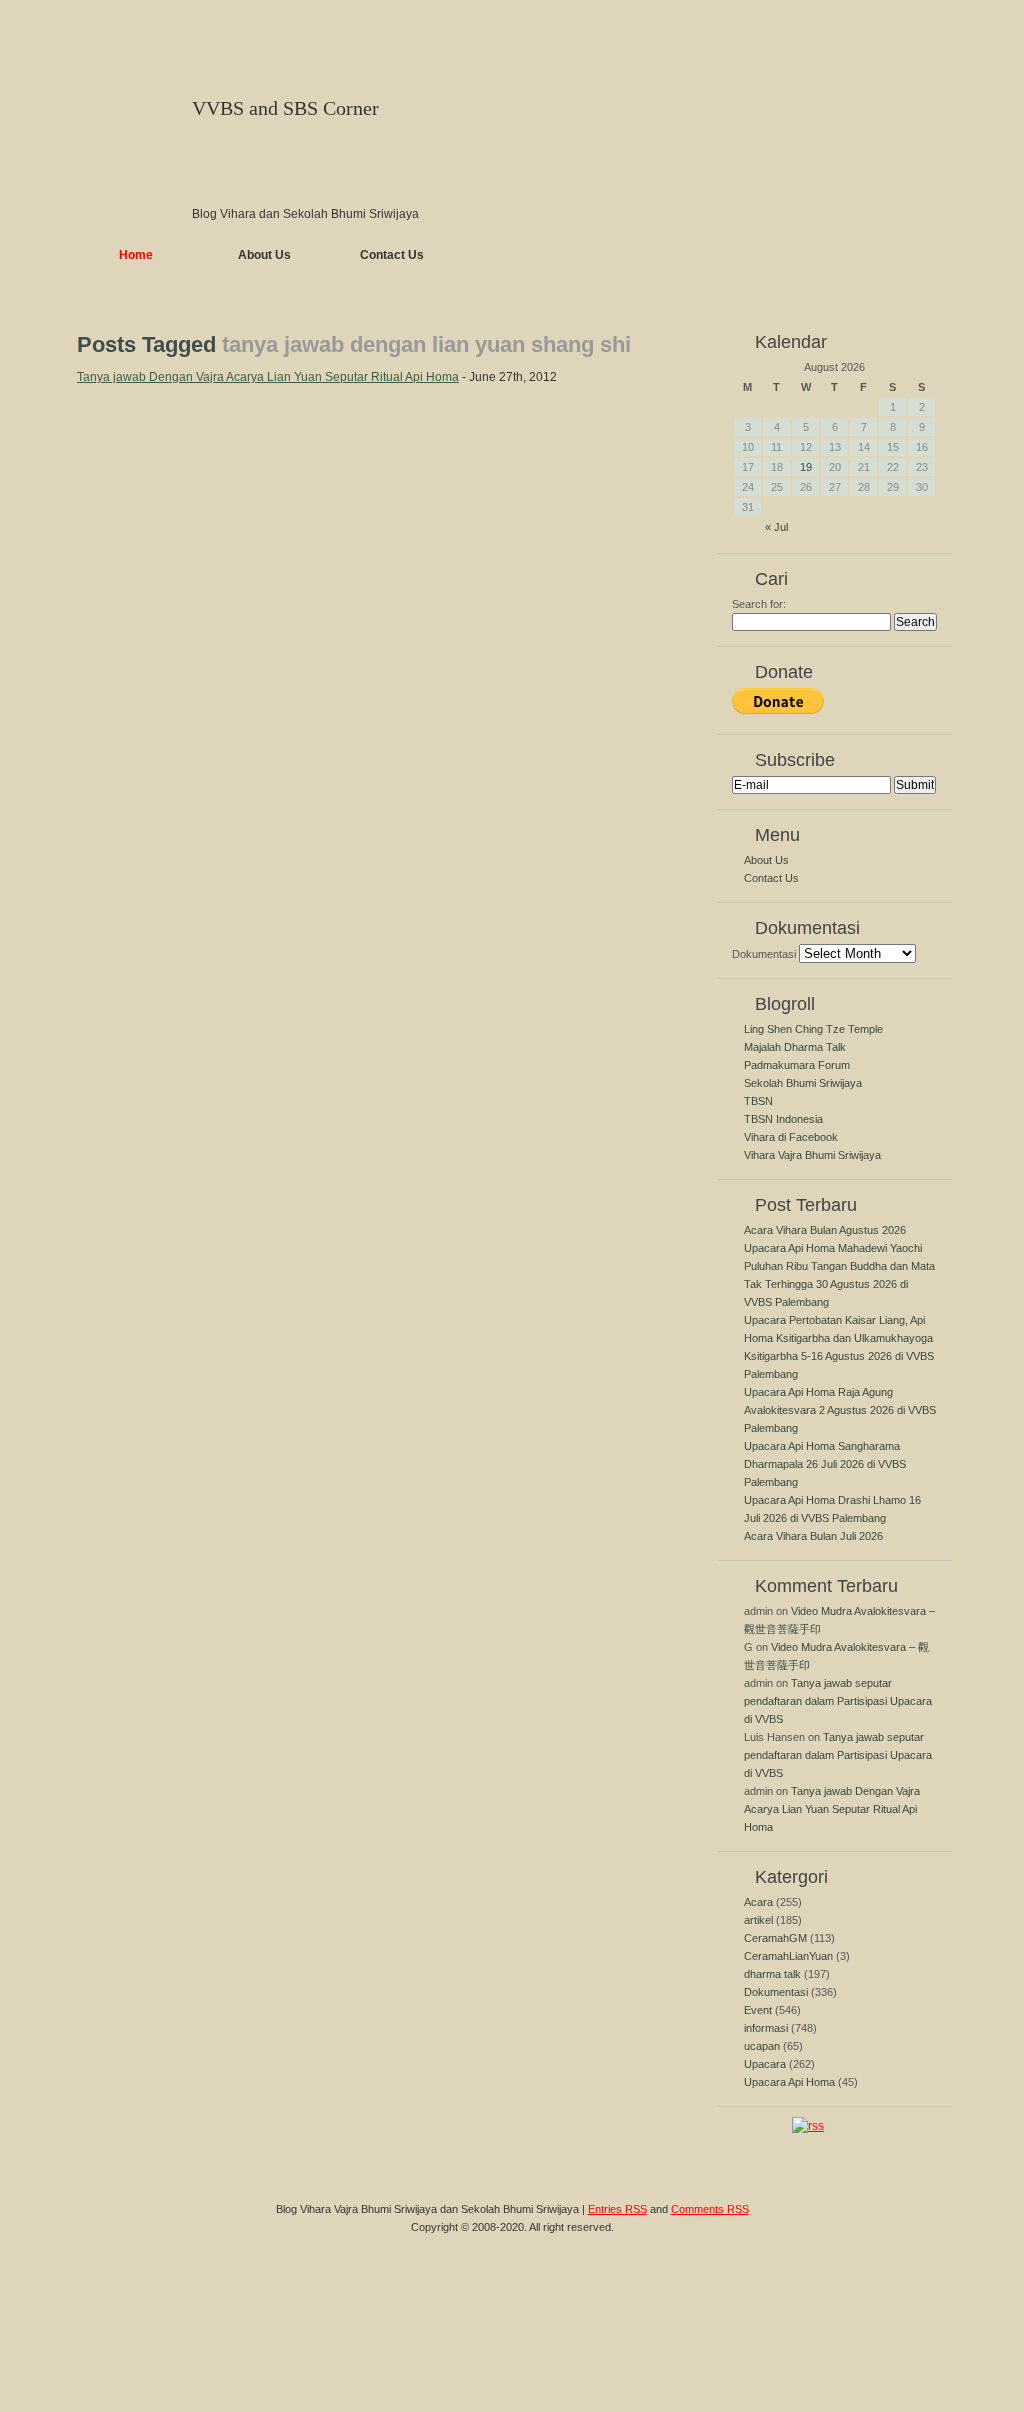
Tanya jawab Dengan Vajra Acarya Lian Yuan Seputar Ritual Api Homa (268, 377)
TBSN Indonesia (783, 1119)
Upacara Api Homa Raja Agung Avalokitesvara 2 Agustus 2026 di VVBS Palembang (840, 1410)
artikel (758, 1920)
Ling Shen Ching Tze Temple (813, 1029)
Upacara (765, 2064)
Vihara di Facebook (791, 1137)
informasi (766, 2028)
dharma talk (772, 1974)
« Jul (776, 527)
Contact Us (392, 255)
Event (758, 2010)
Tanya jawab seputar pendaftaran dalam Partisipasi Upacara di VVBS (838, 1701)
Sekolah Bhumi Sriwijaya (803, 1083)
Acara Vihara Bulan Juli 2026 (813, 1536)
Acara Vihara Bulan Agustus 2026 (825, 1230)
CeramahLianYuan (788, 1956)
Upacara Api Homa (789, 2082)
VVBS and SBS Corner (285, 108)
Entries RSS (617, 2209)
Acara (758, 1902)
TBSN (758, 1101)
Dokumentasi (764, 954)
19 (806, 467)
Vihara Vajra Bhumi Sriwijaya (812, 1155)
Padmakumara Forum (797, 1065)
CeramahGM (775, 1938)
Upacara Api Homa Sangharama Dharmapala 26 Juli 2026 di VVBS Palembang (825, 1464)
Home (136, 255)
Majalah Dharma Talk (795, 1047)
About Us (264, 255)
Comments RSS (710, 2209)
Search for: (759, 604)
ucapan (762, 2046)
